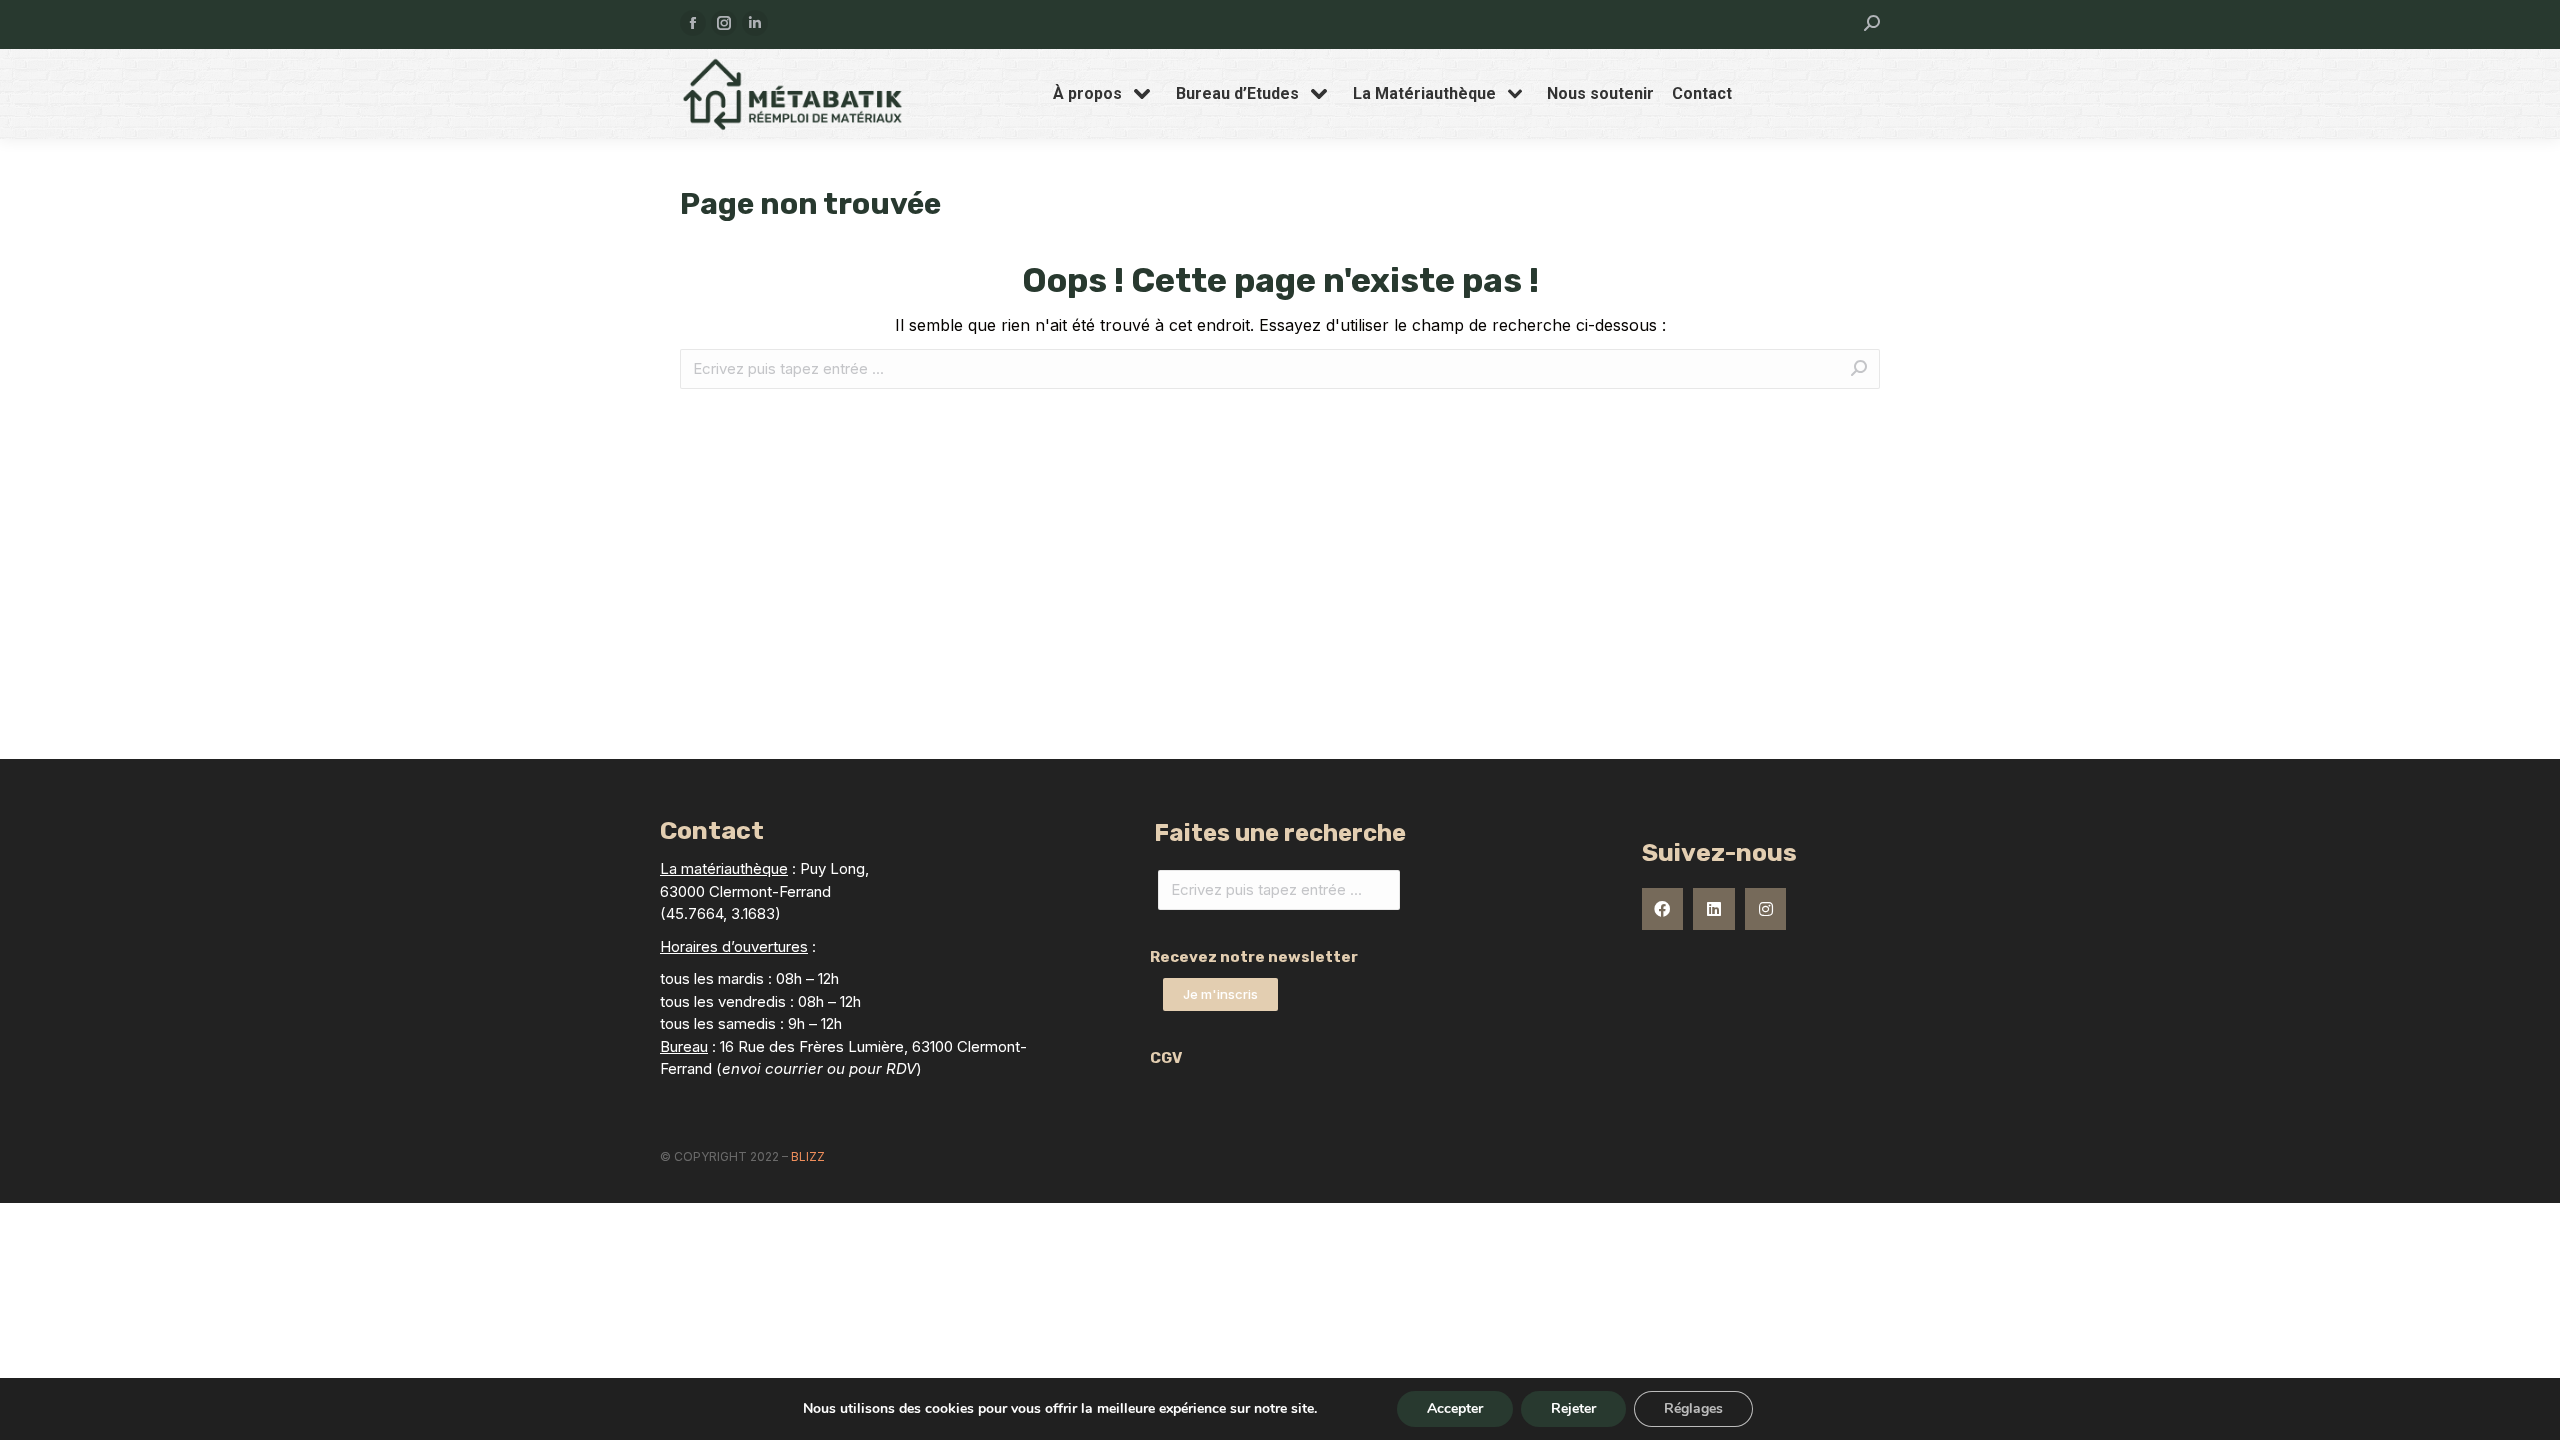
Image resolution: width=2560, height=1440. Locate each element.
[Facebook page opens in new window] (693, 23)
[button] (1220, 994)
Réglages (1693, 1408)
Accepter (1455, 1408)
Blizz (808, 1156)
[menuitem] (1105, 94)
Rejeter (1573, 1408)
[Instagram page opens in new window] (724, 23)
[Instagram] (1766, 909)
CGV (1166, 1058)
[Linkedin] (1714, 909)
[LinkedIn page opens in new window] (755, 23)
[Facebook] (1663, 909)
